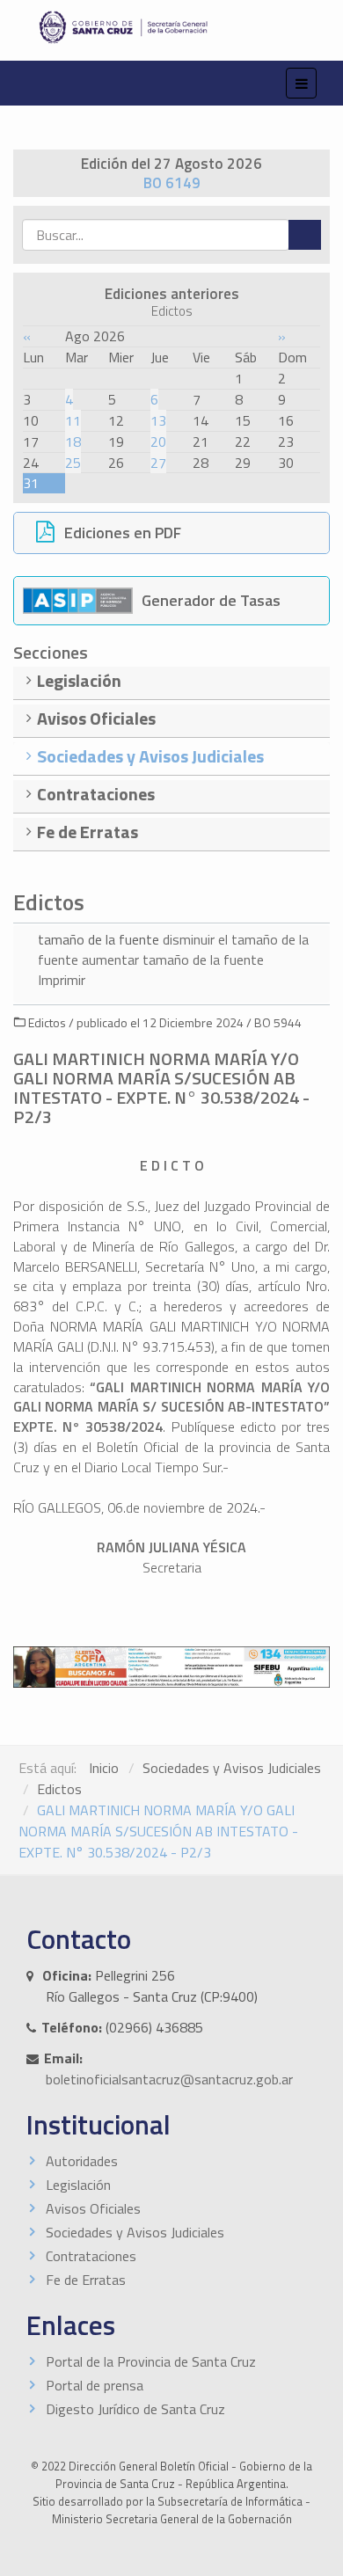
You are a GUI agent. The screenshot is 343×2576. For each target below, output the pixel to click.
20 (158, 441)
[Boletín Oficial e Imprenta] (171, 27)
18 (73, 441)
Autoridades (82, 2161)
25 (73, 463)
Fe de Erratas (86, 2280)
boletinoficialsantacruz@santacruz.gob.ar (169, 2079)
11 (73, 420)
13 (158, 420)
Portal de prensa (95, 2385)
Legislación (78, 2185)
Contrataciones (91, 2256)
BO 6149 (172, 183)
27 (158, 463)
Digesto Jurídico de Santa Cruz (135, 2409)
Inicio (104, 1768)
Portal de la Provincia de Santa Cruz (151, 2361)
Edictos (59, 1789)
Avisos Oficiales (93, 2208)
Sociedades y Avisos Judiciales (232, 1768)
